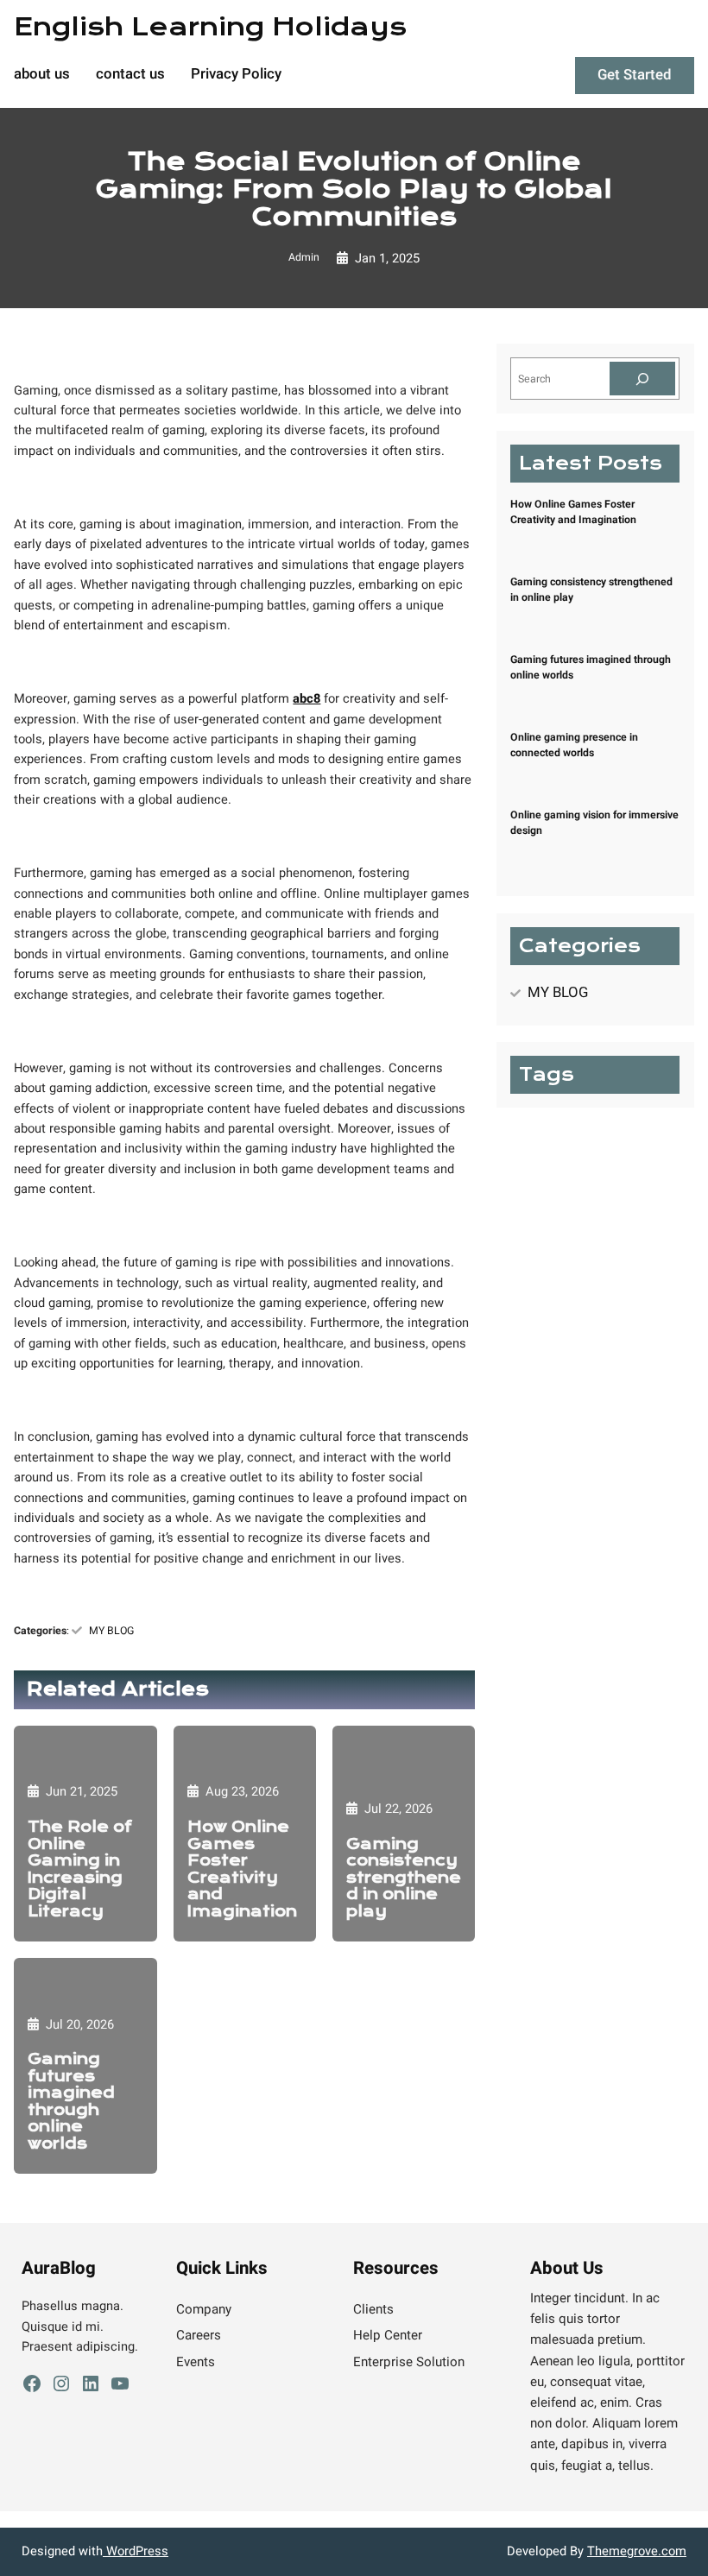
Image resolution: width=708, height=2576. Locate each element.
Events (196, 2362)
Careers (199, 2335)
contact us (130, 75)
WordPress (136, 2551)
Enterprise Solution (409, 2362)
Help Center (388, 2335)
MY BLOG (111, 1631)
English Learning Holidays (210, 27)
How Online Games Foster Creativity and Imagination (242, 1869)
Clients (373, 2309)
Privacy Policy (236, 75)
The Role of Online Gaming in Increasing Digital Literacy (80, 1869)
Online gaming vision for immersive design (594, 823)
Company (204, 2309)
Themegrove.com (637, 2551)
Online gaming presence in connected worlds (574, 745)
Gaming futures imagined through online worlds (71, 2102)
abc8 (307, 699)
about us (42, 75)
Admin (304, 257)
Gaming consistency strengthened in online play (404, 1878)
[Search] (643, 379)
